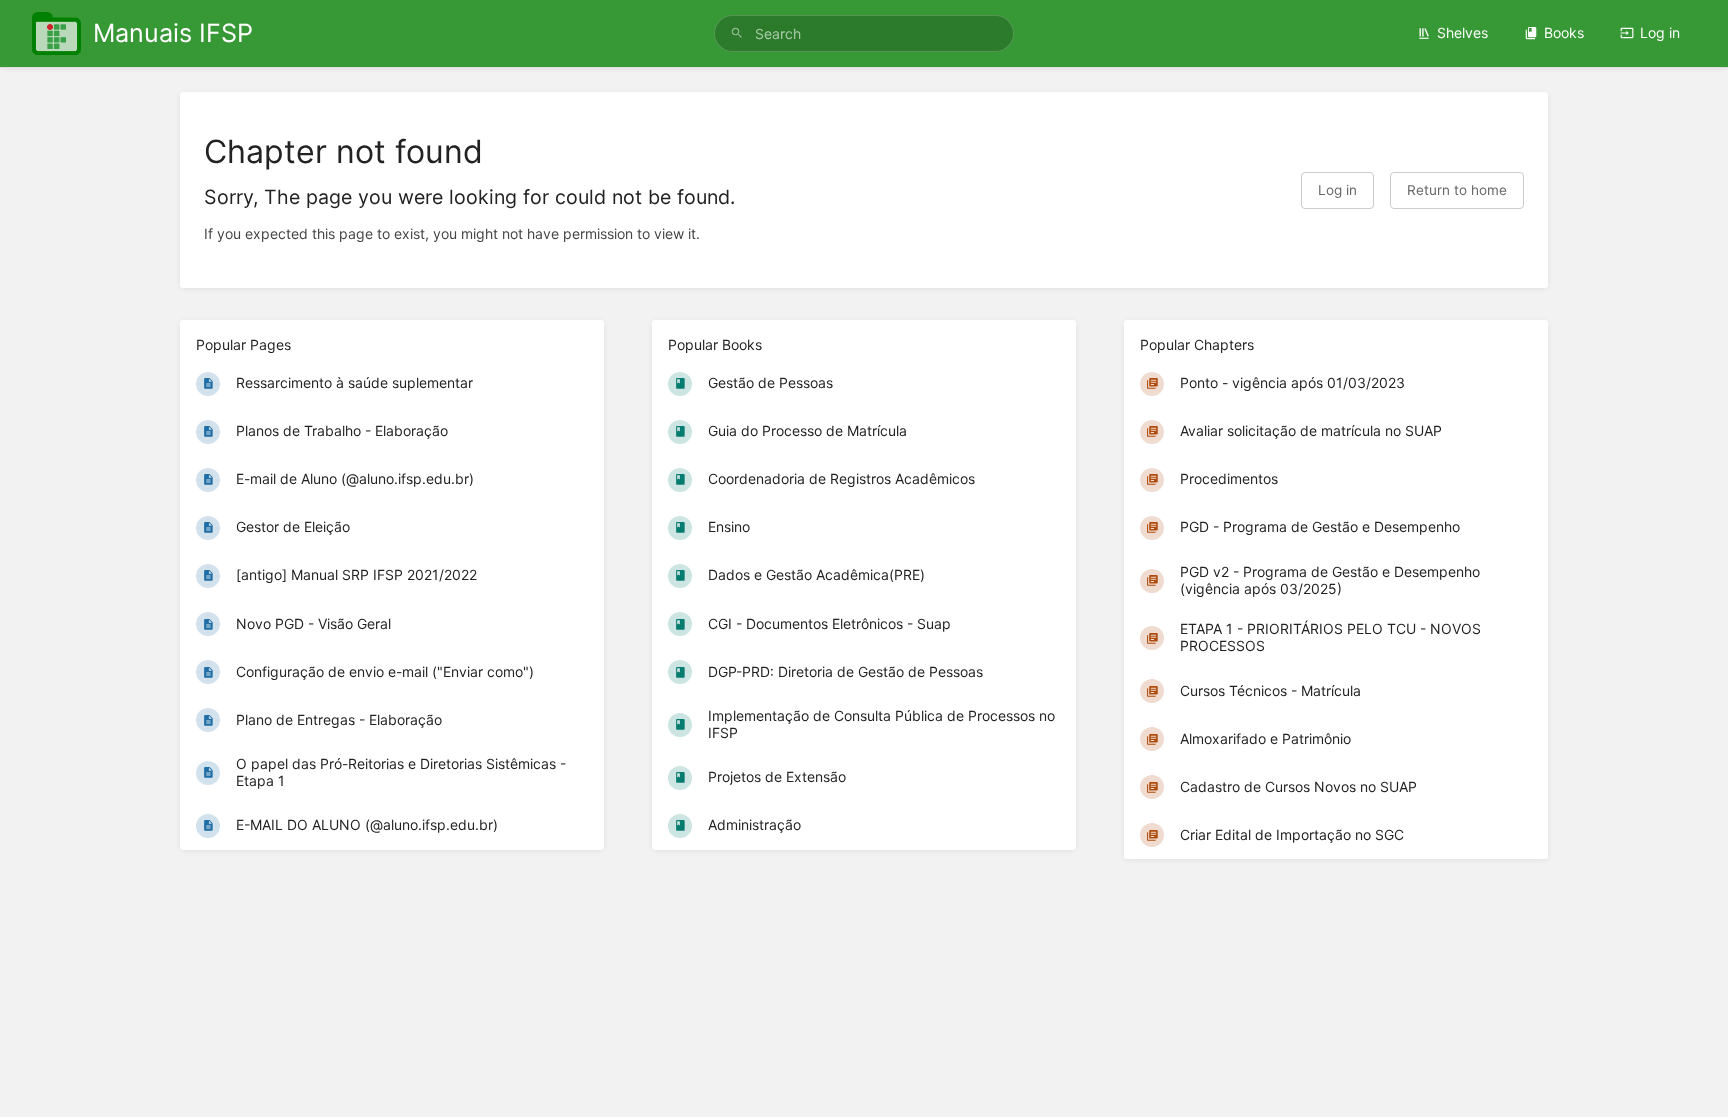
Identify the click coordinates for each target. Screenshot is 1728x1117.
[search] (864, 33)
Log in (1660, 32)
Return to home (1457, 190)
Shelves (1462, 32)
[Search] (737, 33)
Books (1564, 32)
